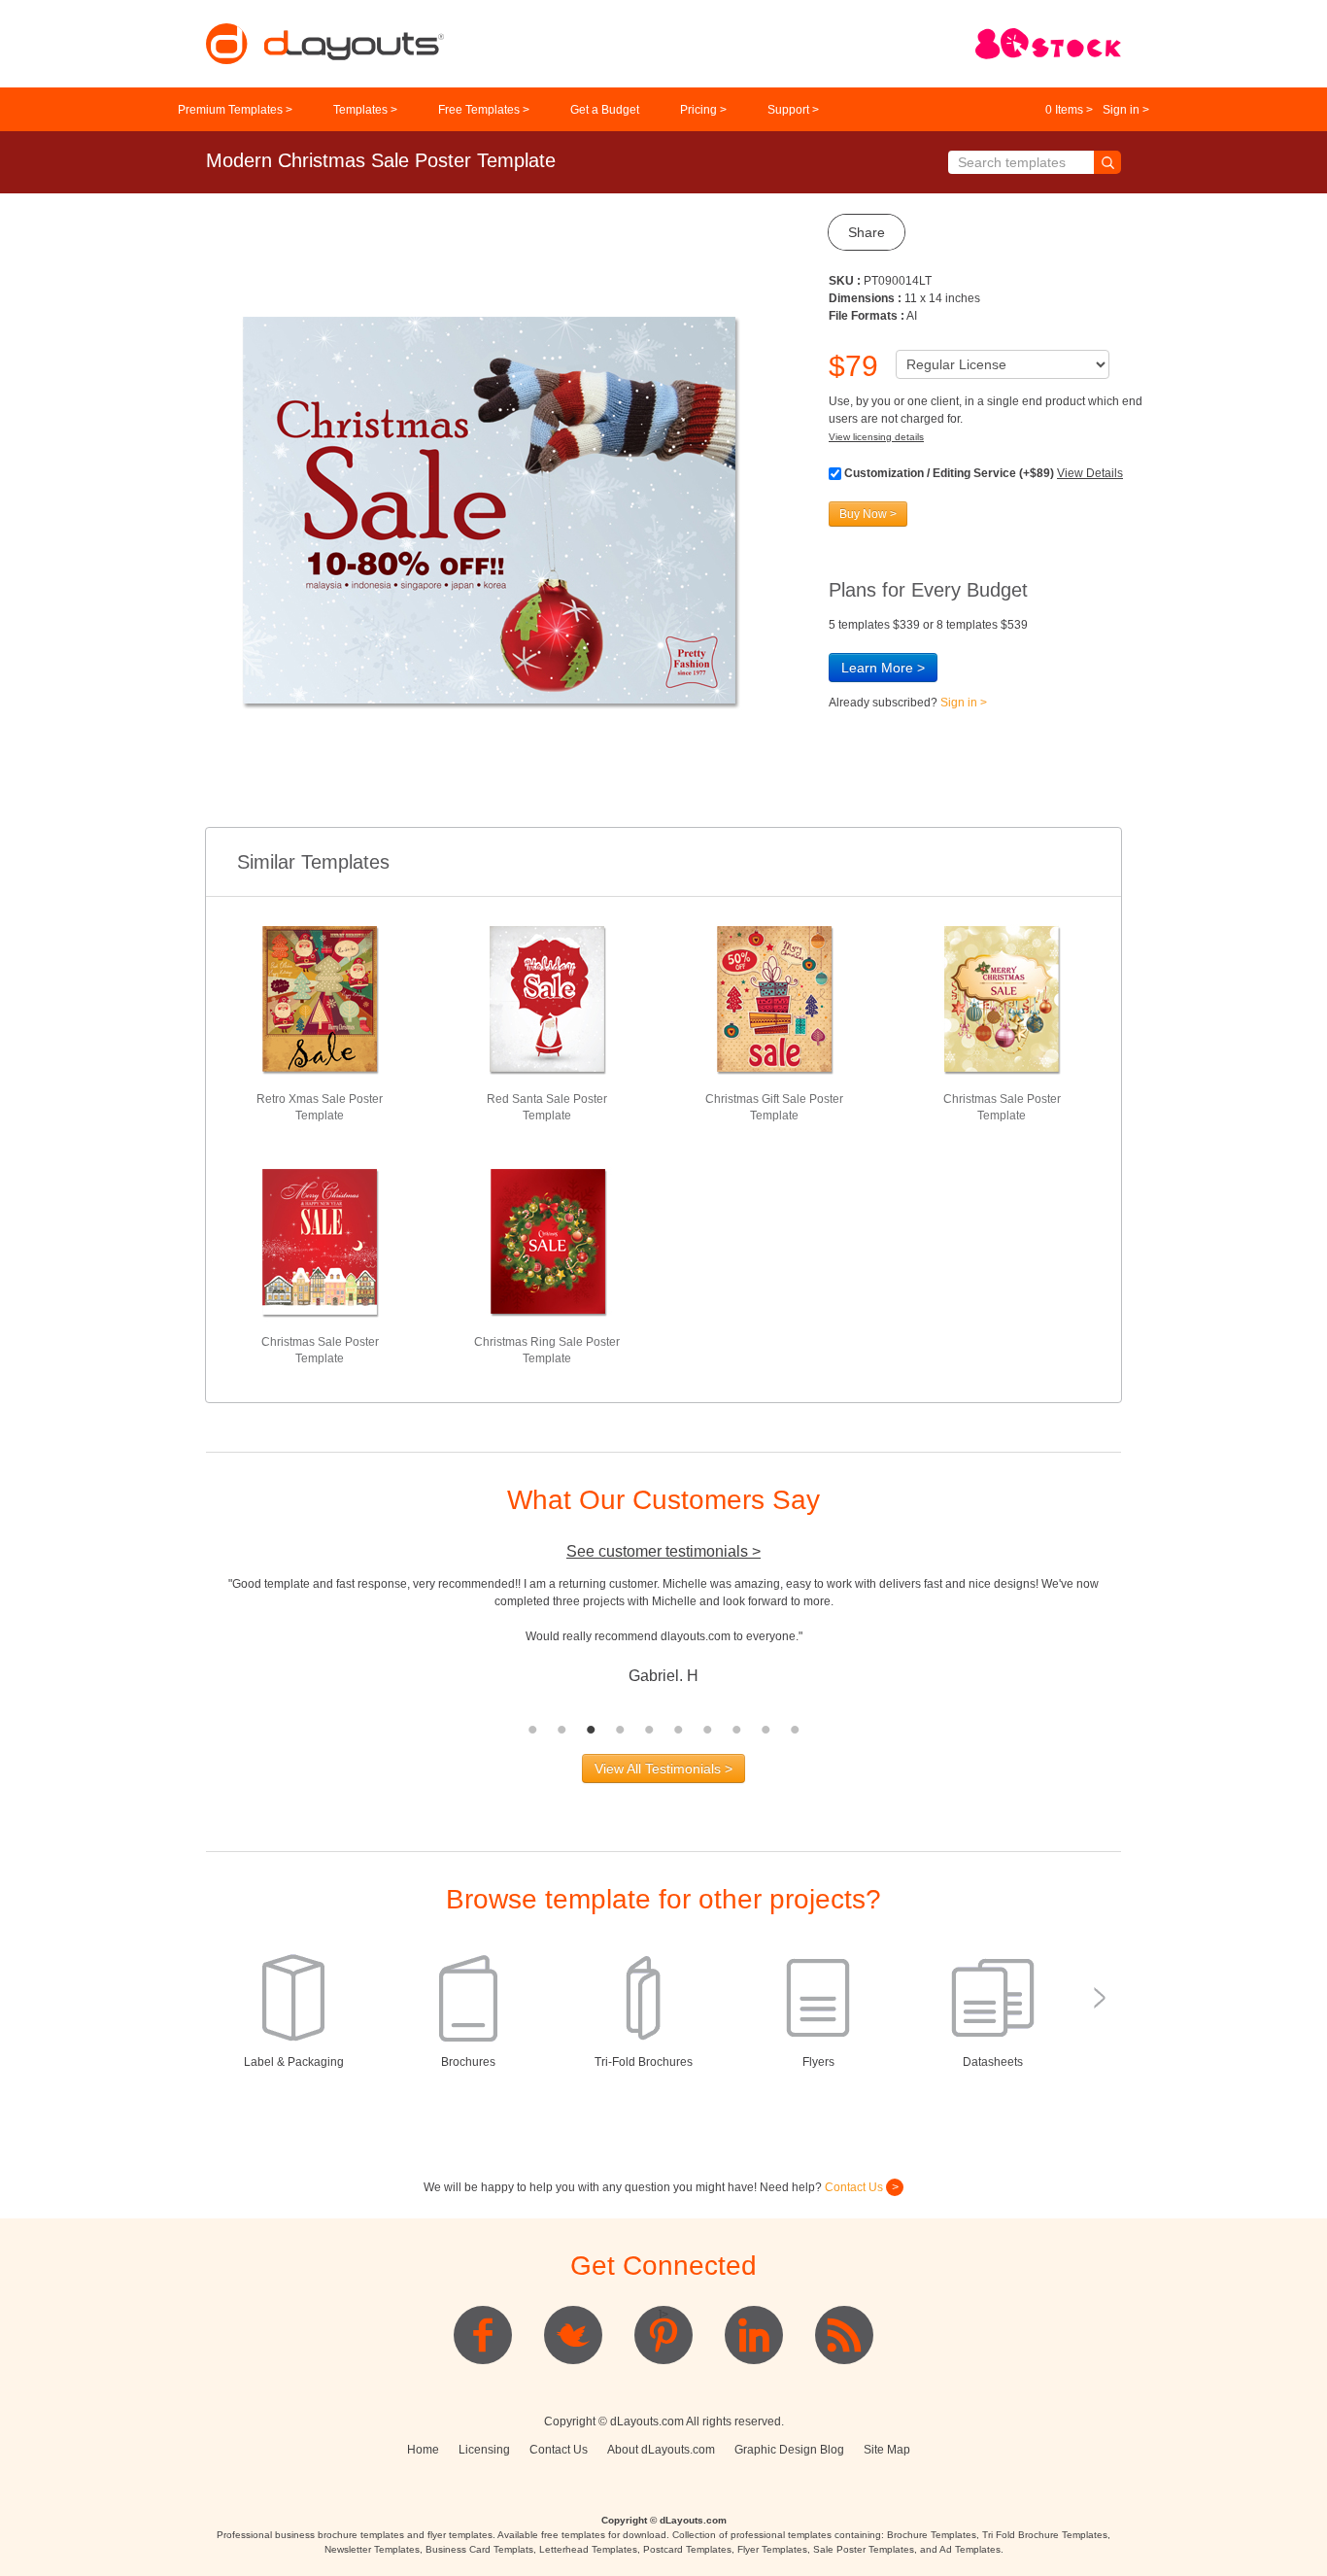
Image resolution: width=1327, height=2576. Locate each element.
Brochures (468, 2062)
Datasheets (993, 2062)
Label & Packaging (294, 2062)
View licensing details (876, 437)
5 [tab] (649, 1730)
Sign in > (1126, 110)
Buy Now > (868, 514)
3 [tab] (591, 1730)
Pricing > (703, 110)
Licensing (484, 2450)
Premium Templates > (235, 110)
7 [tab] (707, 1730)
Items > (1069, 110)
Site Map (887, 2450)
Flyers (818, 2062)
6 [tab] (678, 1730)
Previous (191, 1644)
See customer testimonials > (663, 1551)
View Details (1090, 473)
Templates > (365, 110)
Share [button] (867, 232)
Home (423, 2450)
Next (1136, 1644)
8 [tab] (736, 1730)
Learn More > (883, 668)
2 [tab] (561, 1730)
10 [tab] (795, 1730)
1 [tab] (532, 1730)
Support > (793, 110)
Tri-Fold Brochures (644, 2062)
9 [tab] (766, 1730)
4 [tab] (620, 1730)
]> (663, 2315)
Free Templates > (484, 110)
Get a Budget (605, 110)
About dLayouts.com (661, 2450)
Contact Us (855, 2187)
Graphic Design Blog (789, 2450)
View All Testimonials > (663, 1769)
